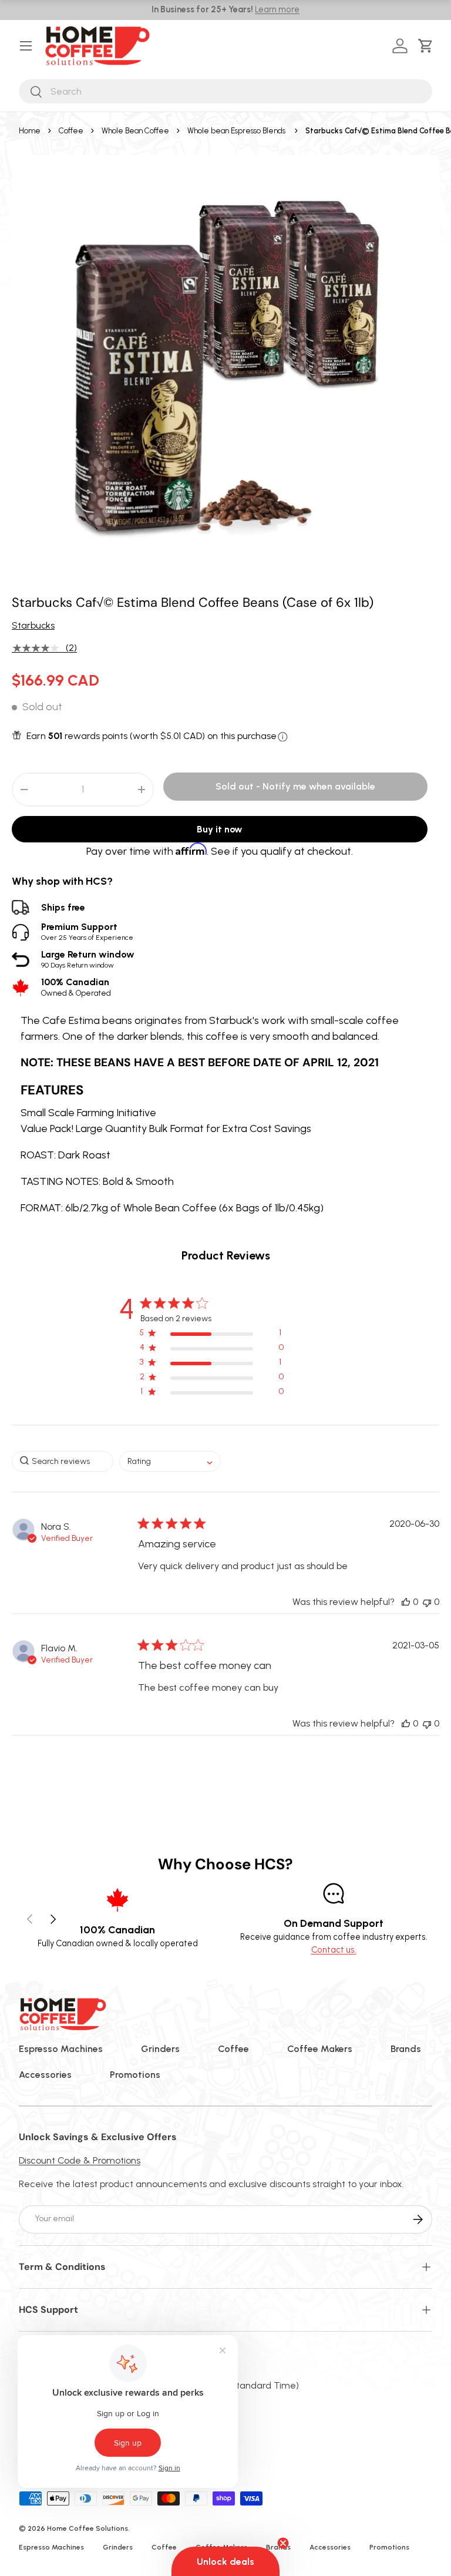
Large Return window (88, 959)
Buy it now (220, 829)
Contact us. (334, 1950)
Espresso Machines (61, 2049)
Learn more (277, 9)
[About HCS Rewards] (283, 737)
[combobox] (225, 91)
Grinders (160, 2049)
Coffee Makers (320, 2049)
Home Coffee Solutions (87, 2528)
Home (30, 131)
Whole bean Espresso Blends (236, 131)
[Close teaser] (283, 2543)
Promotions (135, 2075)
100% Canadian (76, 987)
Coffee (71, 131)
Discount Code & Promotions (80, 2160)
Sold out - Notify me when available (295, 786)
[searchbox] (63, 1461)
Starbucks (33, 625)
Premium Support (87, 931)
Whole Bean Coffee (135, 131)
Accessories (45, 2075)
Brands (406, 2049)
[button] (428, 46)
